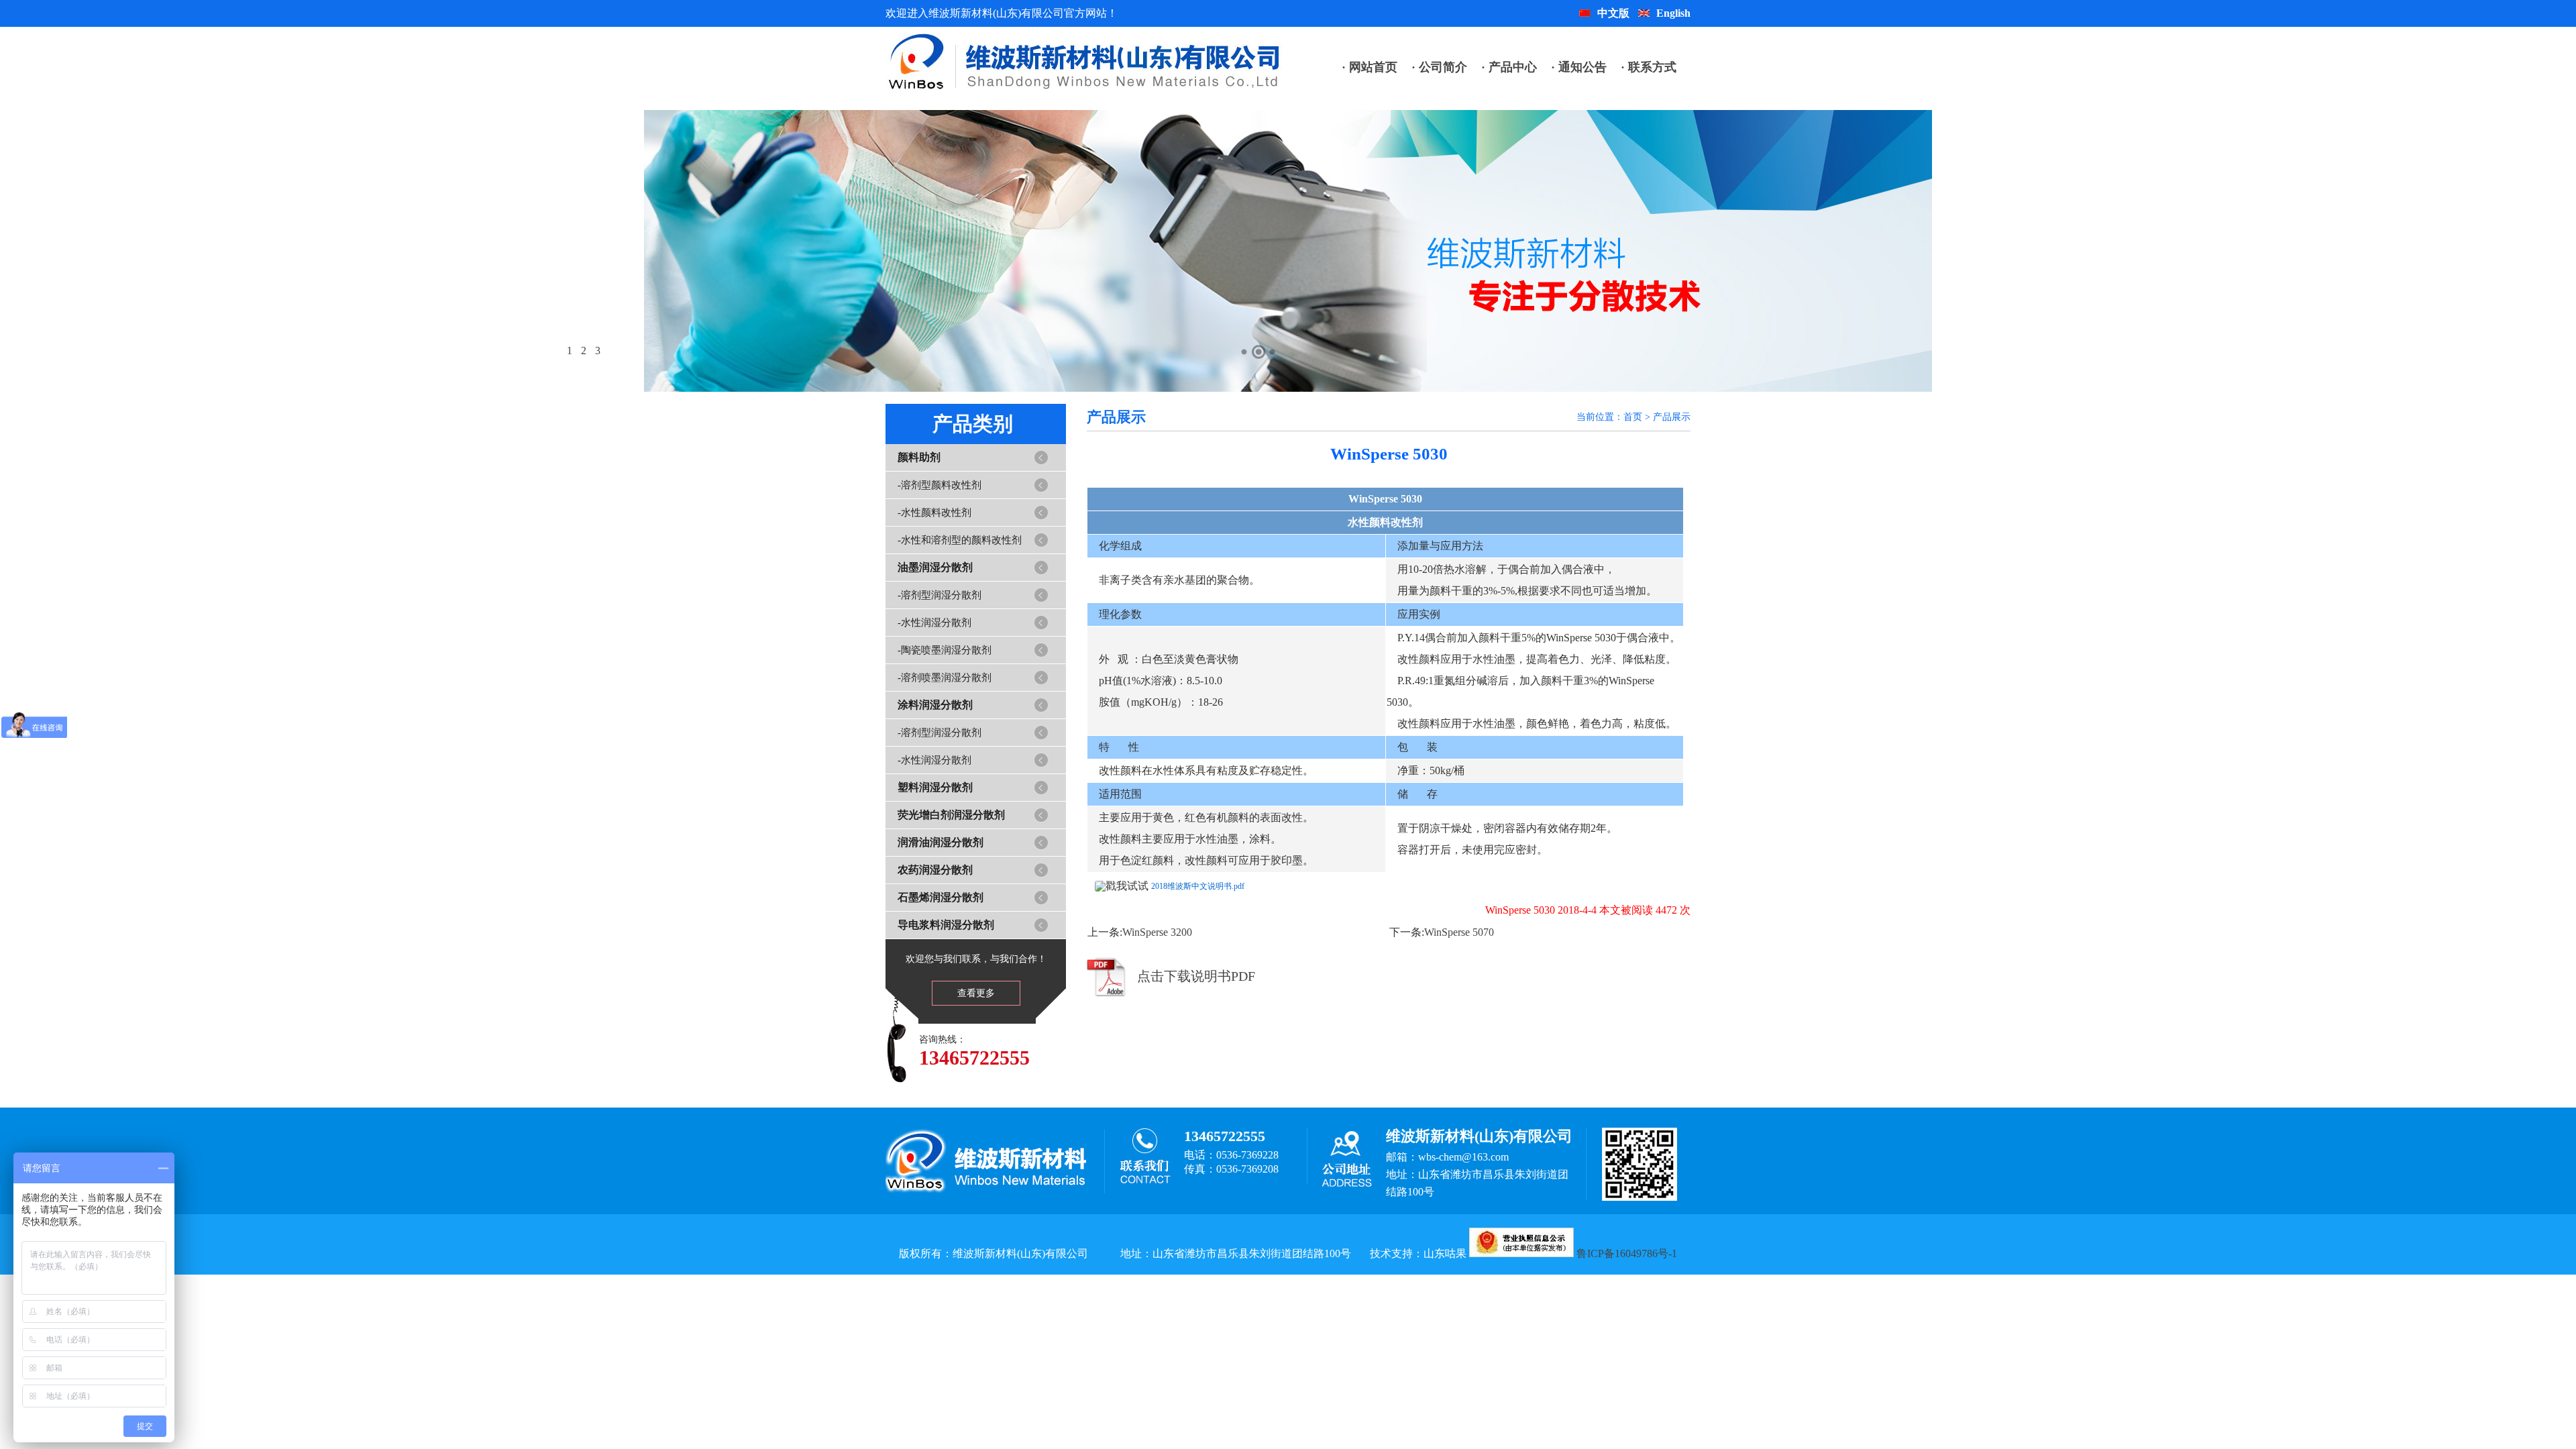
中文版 (1613, 13)
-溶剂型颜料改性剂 (940, 485)
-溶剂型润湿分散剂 (940, 595)
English (1673, 13)
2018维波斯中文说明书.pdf (1198, 886)
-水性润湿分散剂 (934, 623)
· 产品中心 (1509, 67)
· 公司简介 (1439, 67)
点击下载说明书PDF (1196, 976)
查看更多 (976, 993)
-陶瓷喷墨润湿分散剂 (945, 650)
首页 (1633, 417)
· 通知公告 (1579, 67)
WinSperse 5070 (1459, 932)
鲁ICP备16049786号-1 (1627, 1253)
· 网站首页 (1370, 67)
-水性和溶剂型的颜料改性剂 (960, 540)
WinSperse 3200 (1157, 932)
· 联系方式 (1649, 67)
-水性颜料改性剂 (934, 513)
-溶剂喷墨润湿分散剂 (945, 678)
